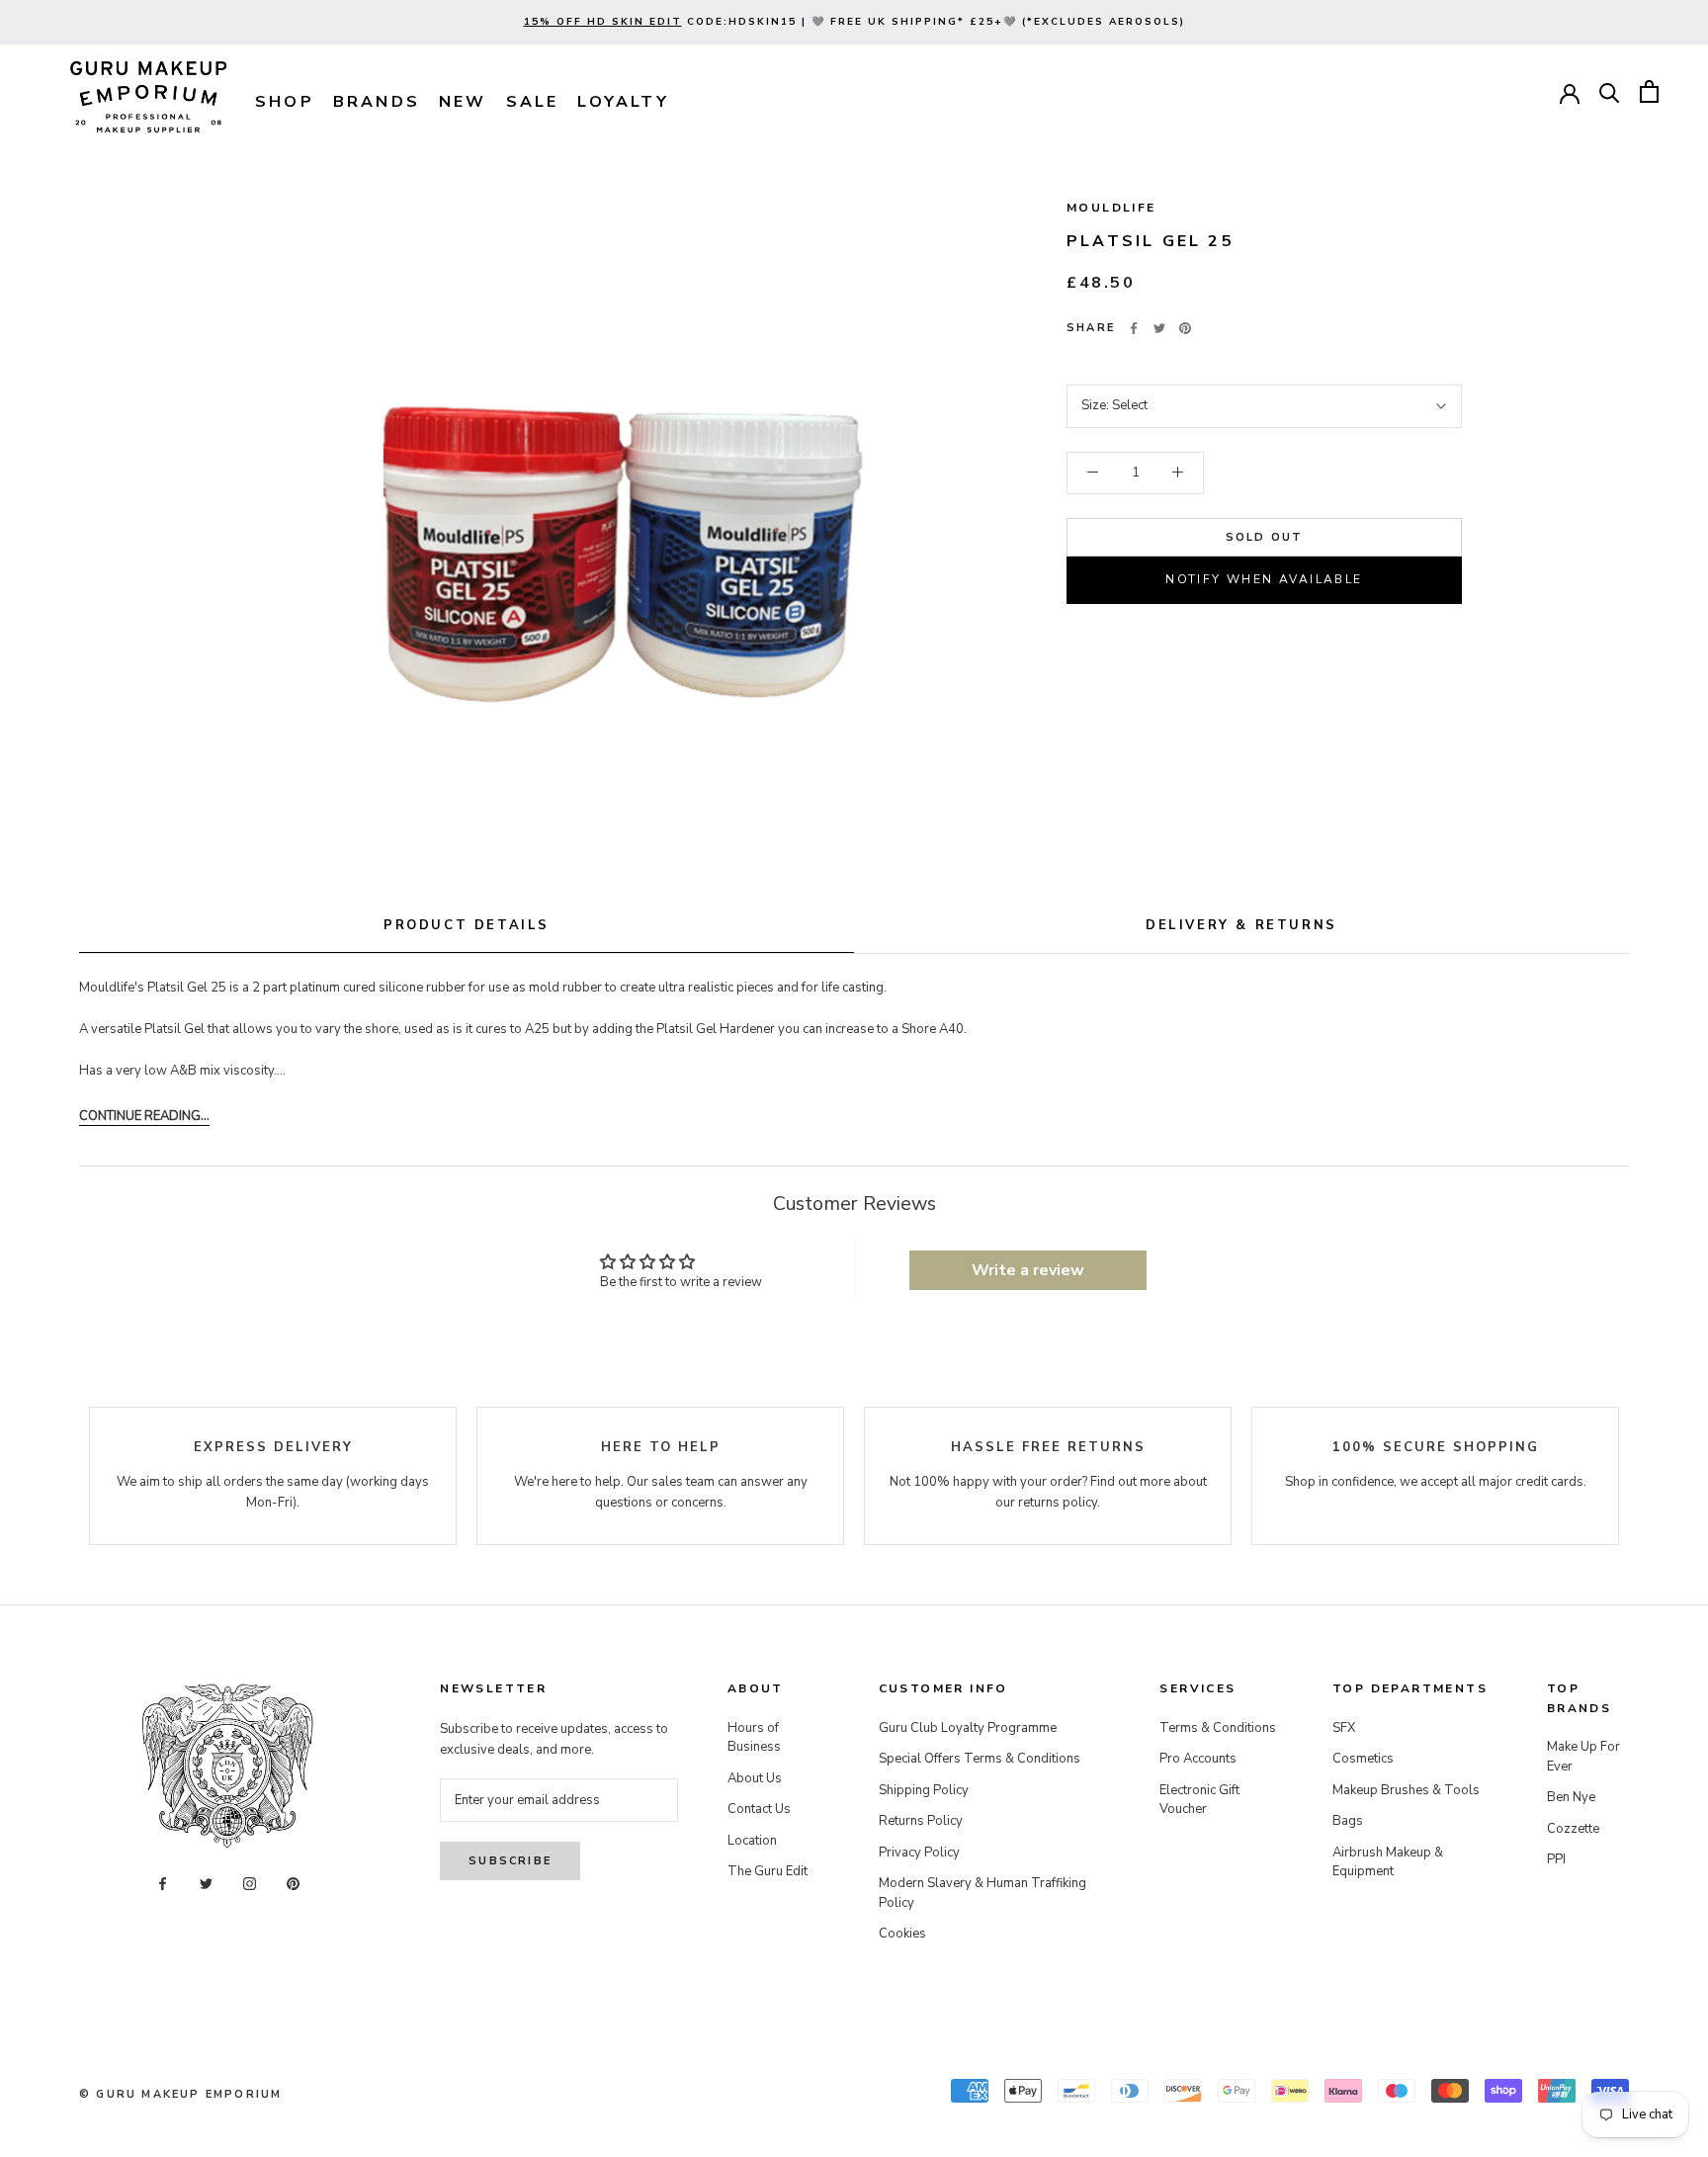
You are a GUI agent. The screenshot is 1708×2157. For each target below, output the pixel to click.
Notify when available (1264, 579)
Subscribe (510, 1861)
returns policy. (1059, 1503)
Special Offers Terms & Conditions (980, 1759)
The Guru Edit (768, 1871)
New (463, 102)
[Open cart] (1649, 91)
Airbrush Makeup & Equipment (1388, 1862)
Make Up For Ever (1583, 1757)
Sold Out (1265, 537)
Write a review (1028, 1270)
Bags (1348, 1821)
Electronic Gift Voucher (1199, 1800)
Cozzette (1573, 1829)
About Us (755, 1778)
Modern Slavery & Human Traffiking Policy (982, 1893)
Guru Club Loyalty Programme (968, 1728)
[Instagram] (250, 1883)
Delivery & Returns (1241, 925)
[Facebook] (1134, 328)
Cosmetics (1363, 1759)
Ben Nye (1571, 1797)
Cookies (902, 1934)
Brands (377, 102)
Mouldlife (1111, 208)
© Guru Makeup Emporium (180, 2094)
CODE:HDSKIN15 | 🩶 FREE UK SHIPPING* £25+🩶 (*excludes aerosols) (854, 22)
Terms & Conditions (1218, 1728)
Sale (533, 102)
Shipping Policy (924, 1790)
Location (752, 1841)
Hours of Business (754, 1738)
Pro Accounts (1198, 1759)
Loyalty (623, 102)
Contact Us (759, 1809)
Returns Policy (921, 1821)
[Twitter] (1159, 328)
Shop (285, 102)
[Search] (1610, 91)
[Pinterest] (1185, 328)
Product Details (467, 925)
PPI (1556, 1859)
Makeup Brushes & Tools (1406, 1790)
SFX (1344, 1728)
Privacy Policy (919, 1853)
